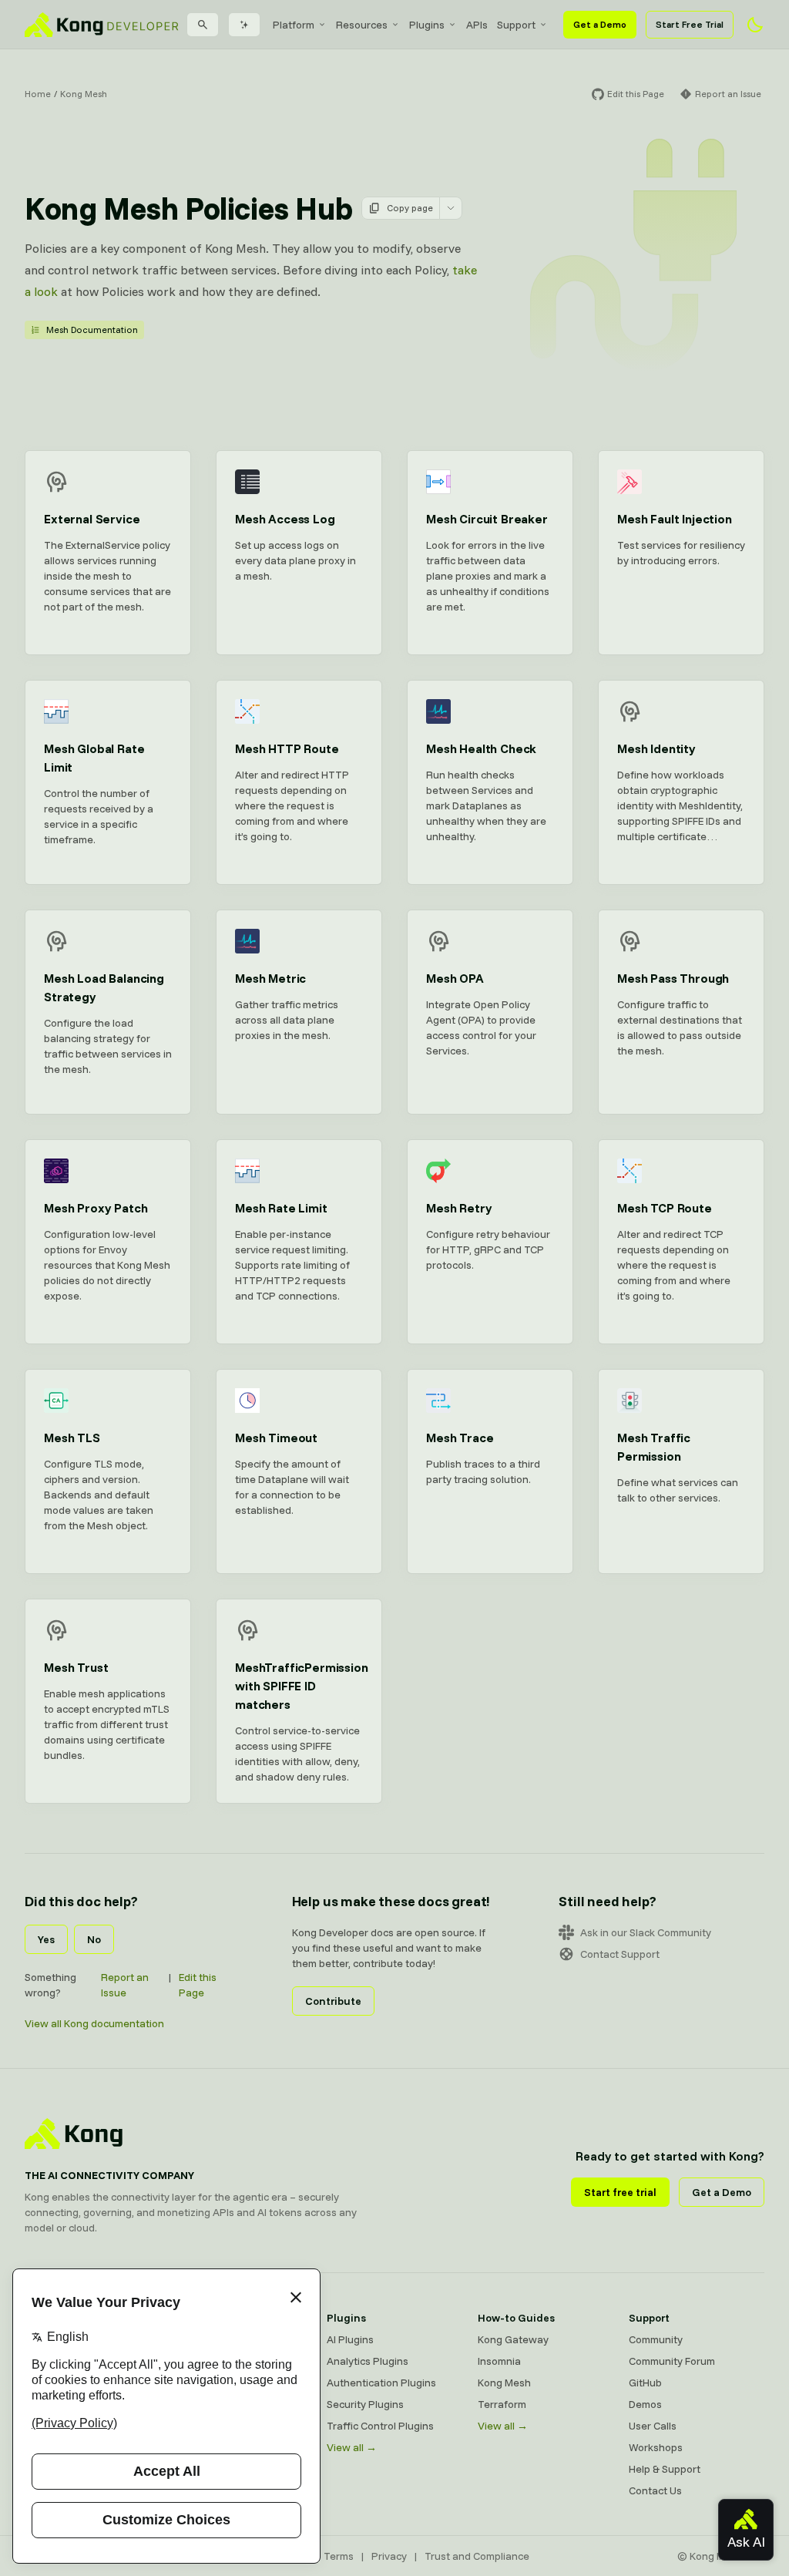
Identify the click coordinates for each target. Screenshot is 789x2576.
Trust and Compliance (477, 2556)
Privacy (389, 2556)
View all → (352, 2447)
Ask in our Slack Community (646, 1932)
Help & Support (665, 2469)
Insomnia (499, 2361)
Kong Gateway (513, 2339)
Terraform (502, 2404)
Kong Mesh (84, 94)
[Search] (203, 25)
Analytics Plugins (368, 2361)
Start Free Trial (690, 24)
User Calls (653, 2426)
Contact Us (655, 2490)
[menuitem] (300, 25)
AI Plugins (350, 2339)
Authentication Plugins (381, 2383)
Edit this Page (198, 1985)
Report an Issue (125, 1985)
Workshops (656, 2447)
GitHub (645, 2383)
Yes (46, 1939)
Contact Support (620, 1954)
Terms (339, 2556)
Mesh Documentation (92, 330)
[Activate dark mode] (755, 25)
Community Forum (672, 2361)
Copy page (410, 208)
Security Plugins (365, 2404)
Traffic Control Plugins (380, 2426)
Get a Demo (600, 24)
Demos (645, 2404)
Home (38, 94)
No (94, 1939)
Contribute (333, 2001)
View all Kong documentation (94, 2023)
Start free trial (620, 2192)
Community (656, 2339)
